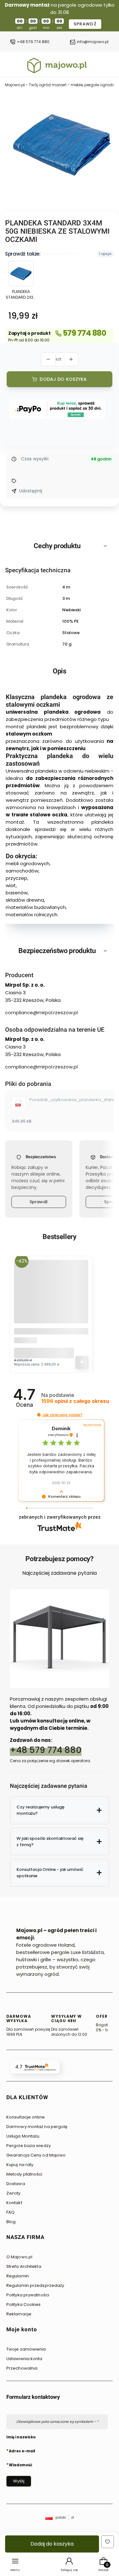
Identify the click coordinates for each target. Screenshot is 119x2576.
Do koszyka (82, 1362)
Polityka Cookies (24, 2304)
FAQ (10, 2212)
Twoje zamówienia (26, 2349)
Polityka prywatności (28, 2295)
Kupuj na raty (20, 2165)
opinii (75, 1401)
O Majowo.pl (19, 2257)
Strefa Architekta (24, 2266)
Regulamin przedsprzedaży (35, 2285)
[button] (39, 1415)
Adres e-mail (22, 2451)
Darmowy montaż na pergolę (37, 2127)
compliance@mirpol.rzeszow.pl (41, 1012)
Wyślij (19, 2481)
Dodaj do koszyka (63, 379)
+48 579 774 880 (33, 42)
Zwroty (13, 2193)
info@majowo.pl (93, 42)
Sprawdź (39, 1202)
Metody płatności (24, 2174)
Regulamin (18, 2276)
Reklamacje (19, 2314)
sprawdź (85, 24)
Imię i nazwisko (21, 2437)
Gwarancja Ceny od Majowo (36, 2155)
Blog (11, 2222)
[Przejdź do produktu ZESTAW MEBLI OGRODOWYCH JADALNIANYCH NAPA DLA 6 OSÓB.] (51, 1297)
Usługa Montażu (23, 2136)
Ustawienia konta (24, 2359)
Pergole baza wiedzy (29, 2146)
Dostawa (16, 2184)
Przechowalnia (22, 2368)
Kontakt (14, 2203)
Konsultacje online (26, 2117)
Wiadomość (21, 2465)
